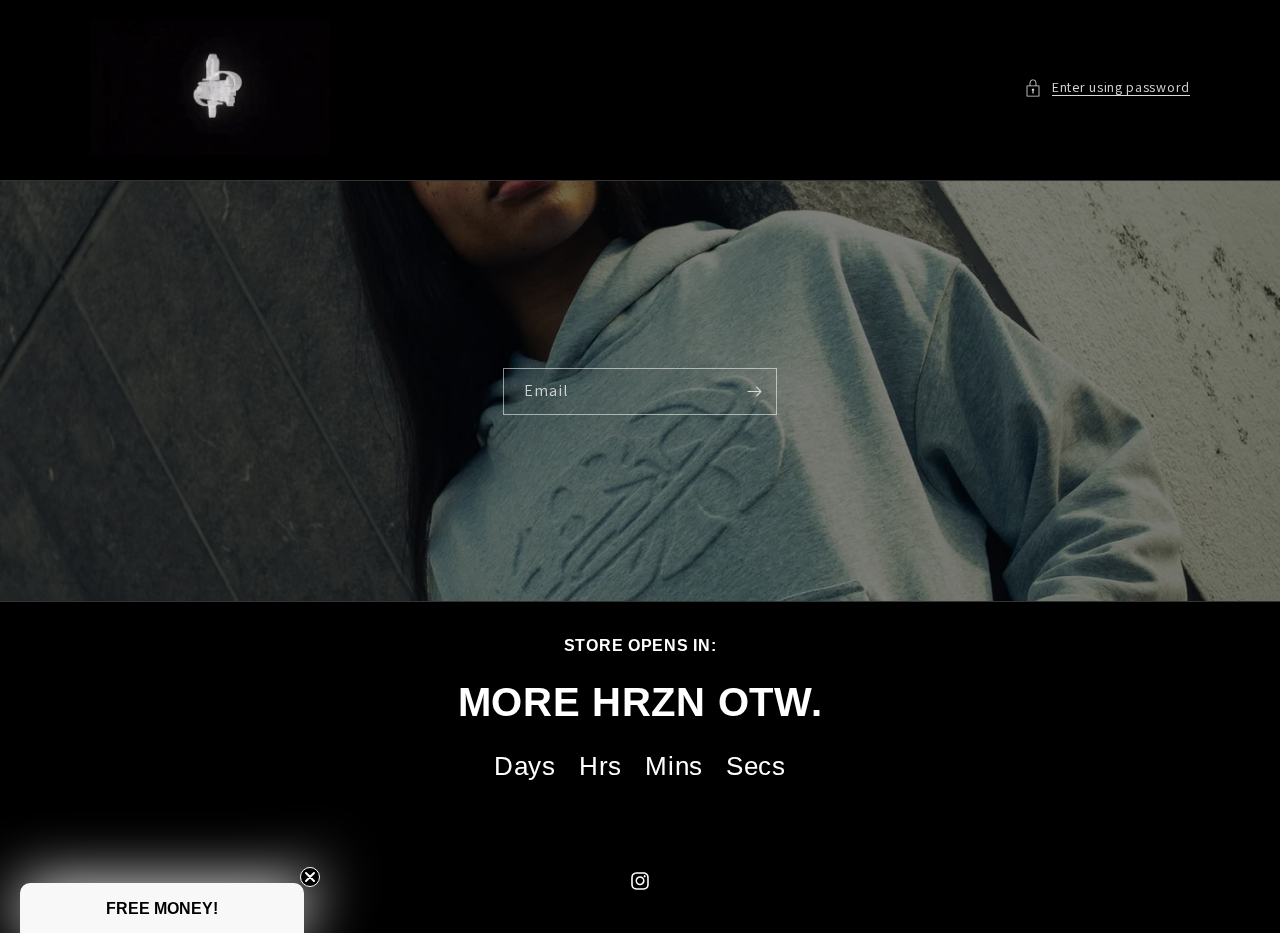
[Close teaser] (310, 877)
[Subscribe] (754, 391)
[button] (1107, 87)
